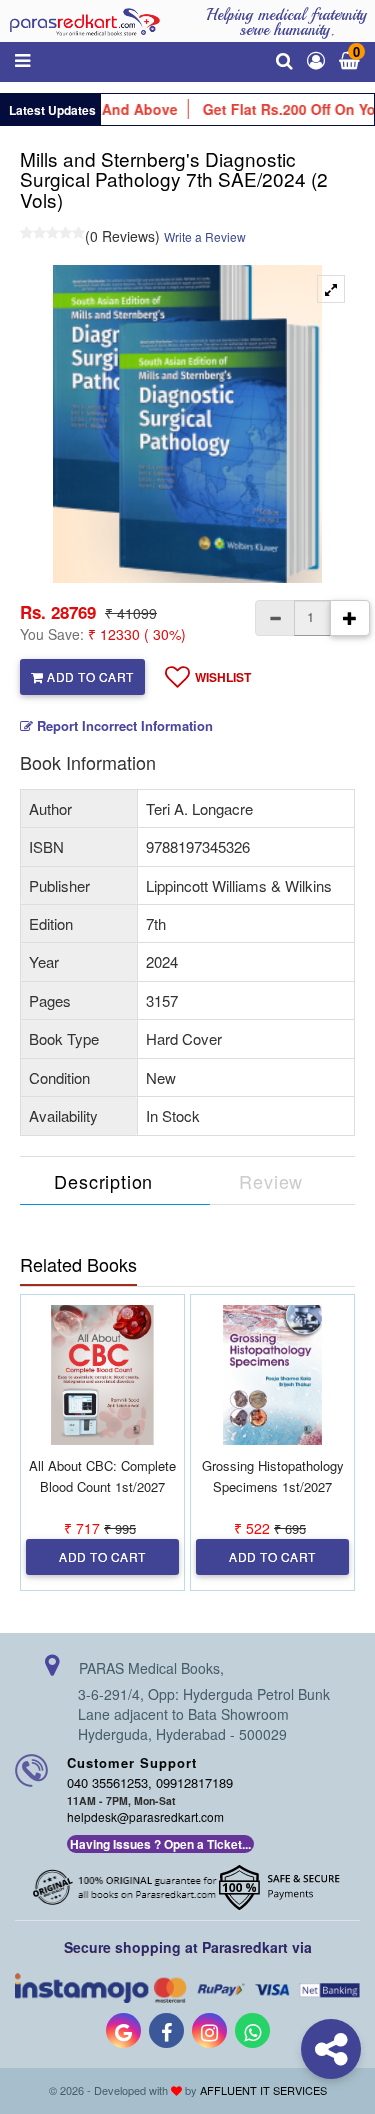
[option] (187, 424)
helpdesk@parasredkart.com (145, 1816)
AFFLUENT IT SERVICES (263, 2090)
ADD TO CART (89, 676)
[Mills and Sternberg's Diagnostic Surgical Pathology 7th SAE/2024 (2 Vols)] (331, 289)
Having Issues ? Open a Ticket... (160, 1844)
